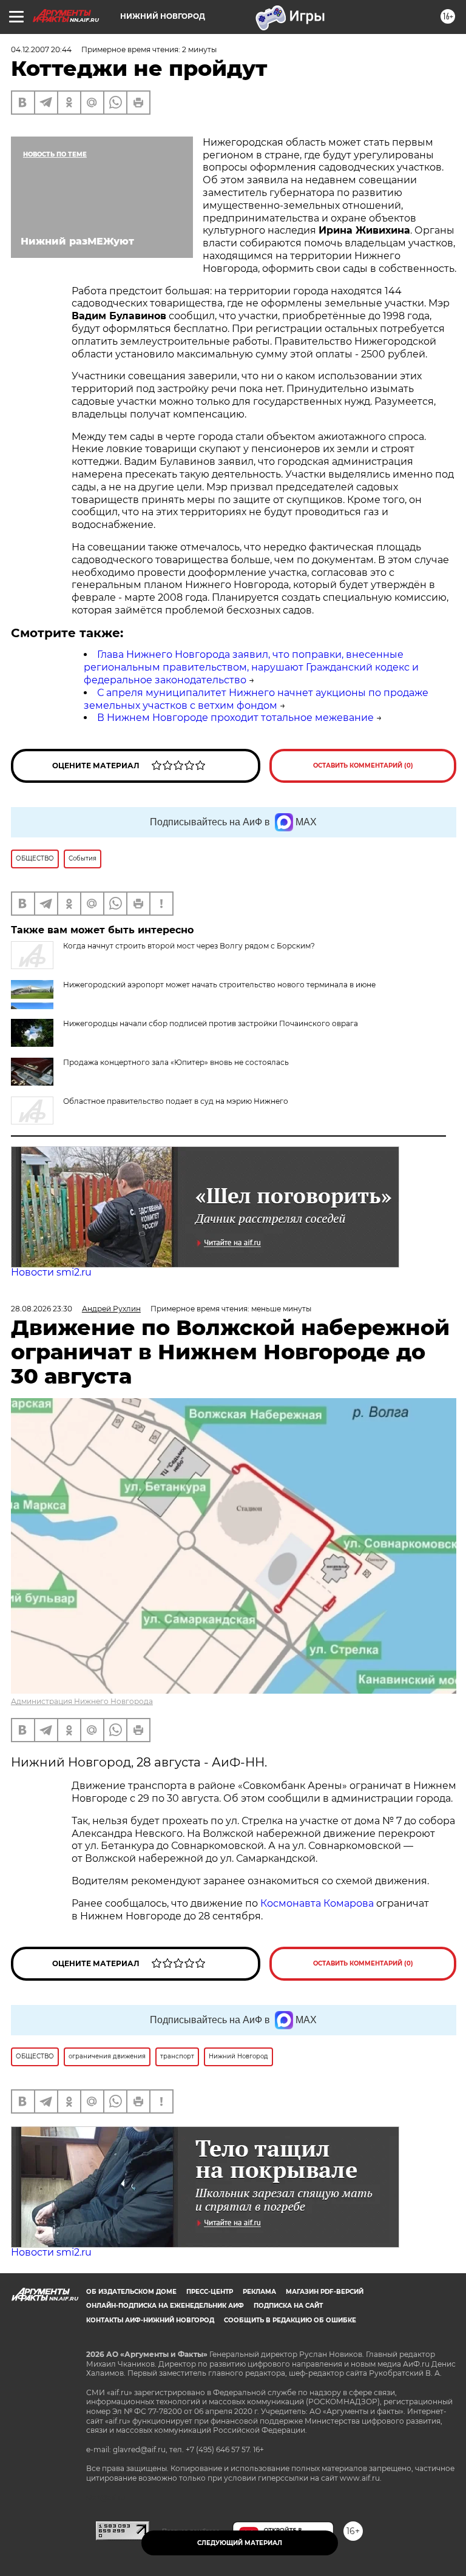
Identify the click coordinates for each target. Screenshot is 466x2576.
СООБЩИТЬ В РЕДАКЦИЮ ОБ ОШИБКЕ (290, 2320)
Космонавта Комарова (318, 1903)
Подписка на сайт (288, 2306)
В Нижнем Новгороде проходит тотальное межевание (235, 718)
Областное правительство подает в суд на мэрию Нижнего (176, 1101)
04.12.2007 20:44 (41, 49)
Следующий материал (240, 2543)
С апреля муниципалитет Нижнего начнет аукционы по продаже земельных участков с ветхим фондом (256, 699)
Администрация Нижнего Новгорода (82, 1701)
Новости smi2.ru (51, 1272)
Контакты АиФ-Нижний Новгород (150, 2320)
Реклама (259, 2292)
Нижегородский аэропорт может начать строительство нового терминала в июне (219, 985)
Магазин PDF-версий (325, 2292)
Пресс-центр (210, 2292)
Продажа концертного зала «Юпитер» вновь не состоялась (176, 1062)
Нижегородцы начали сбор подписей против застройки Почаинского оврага (211, 1023)
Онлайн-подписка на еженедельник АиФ (165, 2306)
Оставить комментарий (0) (363, 766)
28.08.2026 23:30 (42, 1309)
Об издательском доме (131, 2292)
